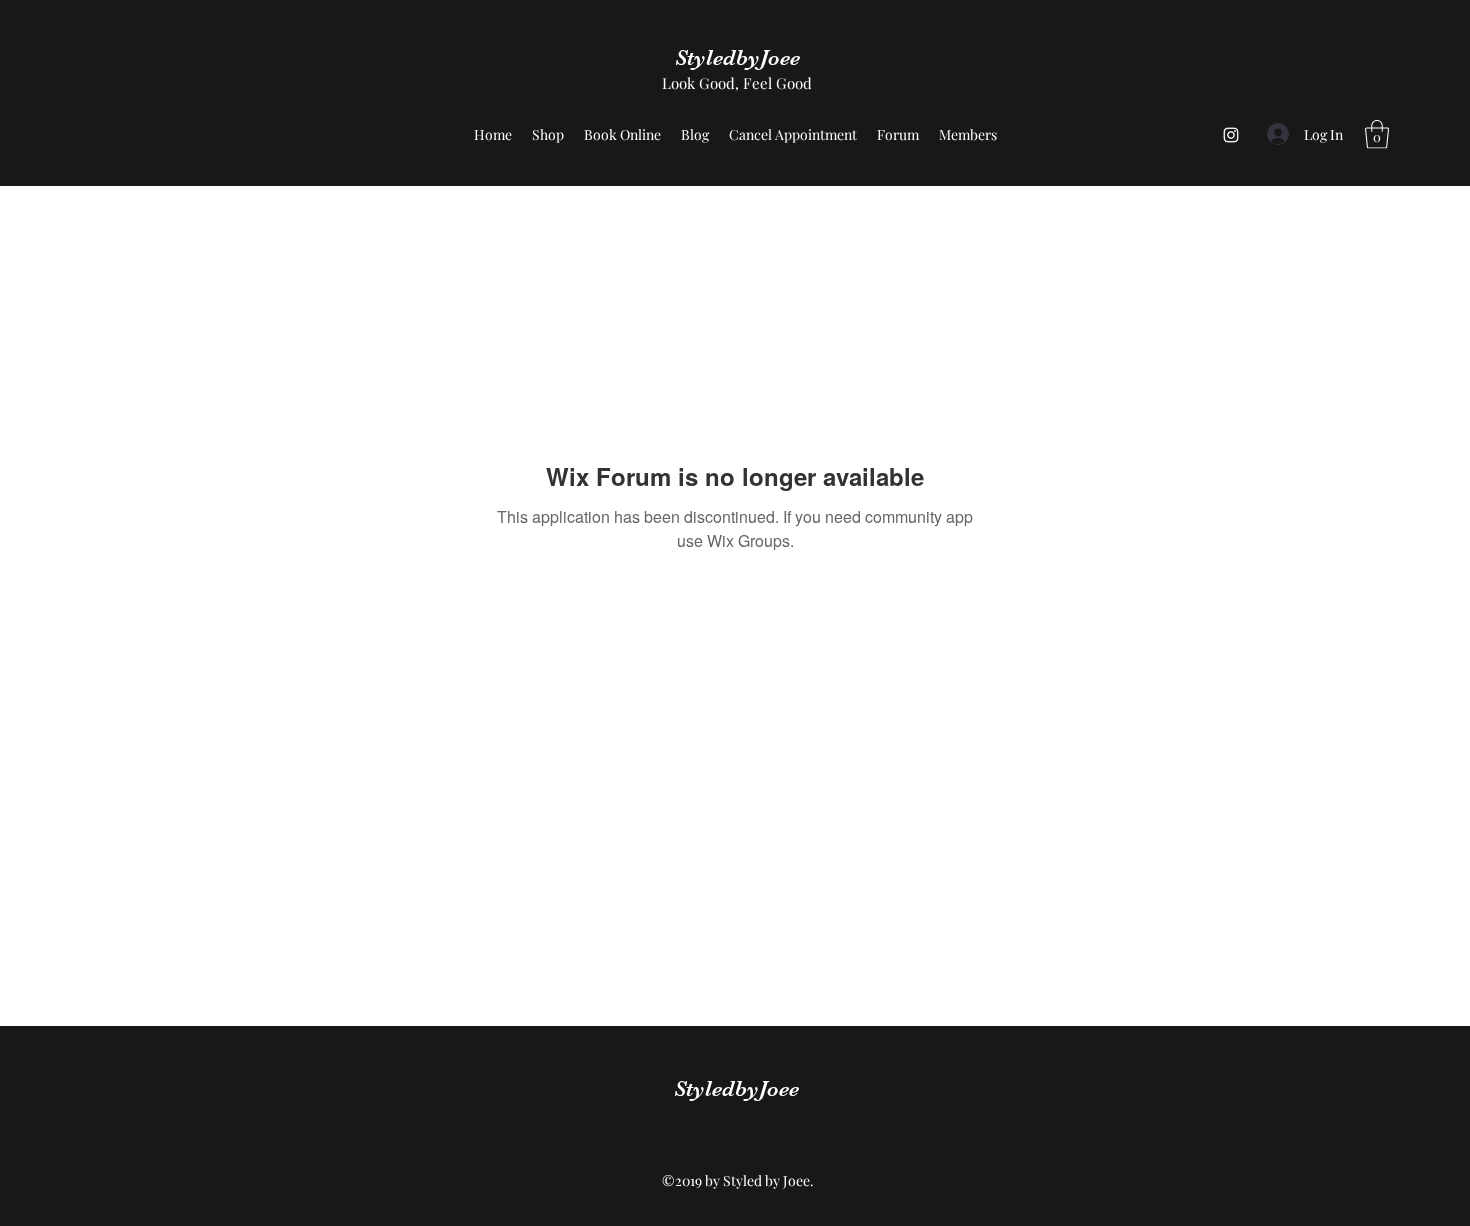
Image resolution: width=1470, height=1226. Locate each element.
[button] (1377, 134)
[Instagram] (1231, 135)
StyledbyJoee (737, 57)
